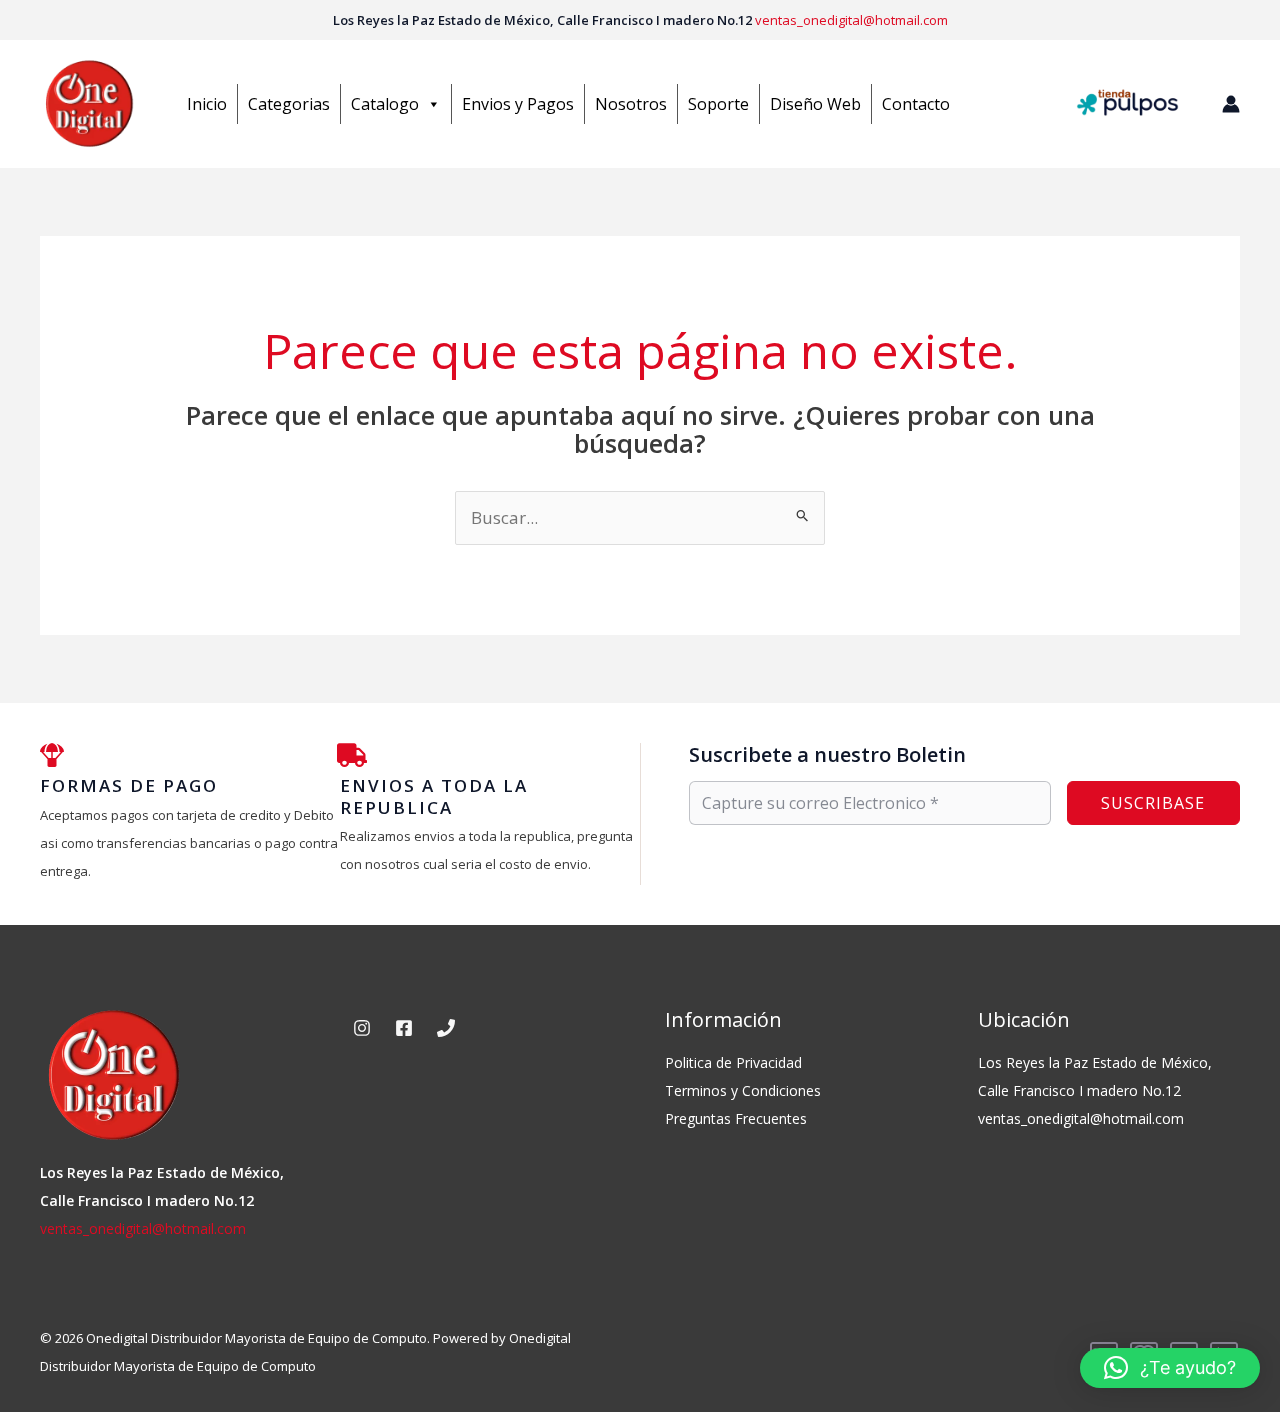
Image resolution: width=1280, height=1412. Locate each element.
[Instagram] (362, 1028)
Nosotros (631, 104)
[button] (1170, 1368)
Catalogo (385, 104)
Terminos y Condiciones (743, 1090)
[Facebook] (404, 1028)
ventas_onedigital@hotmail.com (851, 20)
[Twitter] (446, 1028)
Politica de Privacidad (733, 1062)
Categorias (289, 104)
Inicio (207, 104)
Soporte (718, 104)
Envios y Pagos (518, 104)
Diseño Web (815, 104)
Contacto (916, 104)
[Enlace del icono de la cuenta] (1231, 104)
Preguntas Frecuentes (736, 1118)
